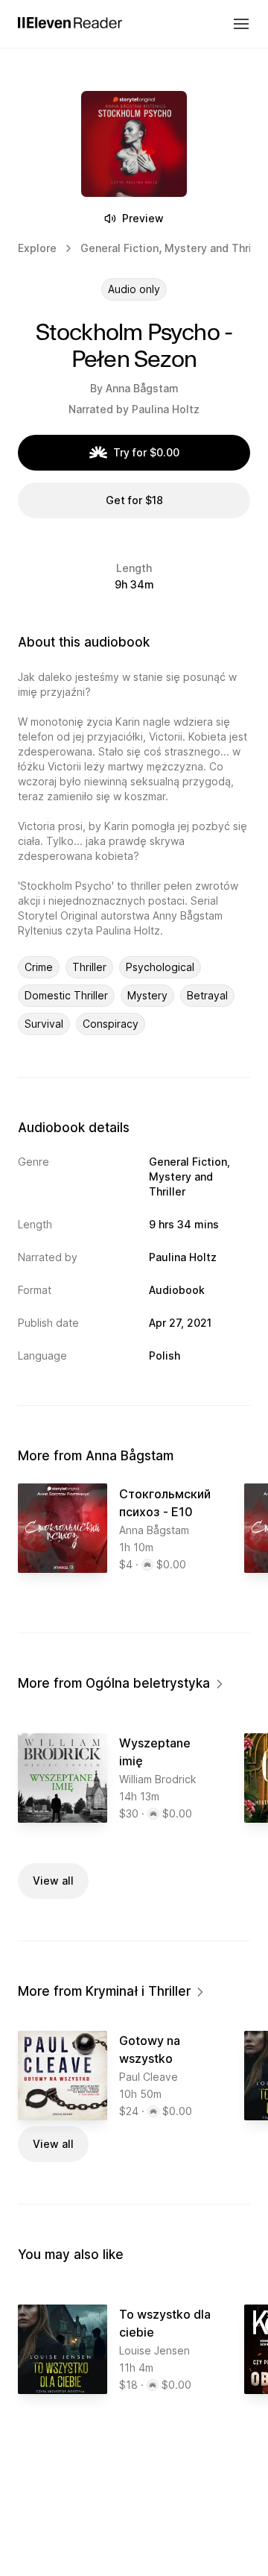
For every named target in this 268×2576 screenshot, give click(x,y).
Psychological (160, 967)
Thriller (89, 967)
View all (53, 1881)
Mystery (147, 995)
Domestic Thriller (66, 995)
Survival (44, 1024)
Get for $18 (134, 500)
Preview (143, 218)
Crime (39, 967)
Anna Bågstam (142, 388)
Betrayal (207, 995)
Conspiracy (111, 1024)
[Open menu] (241, 24)
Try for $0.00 (146, 452)
